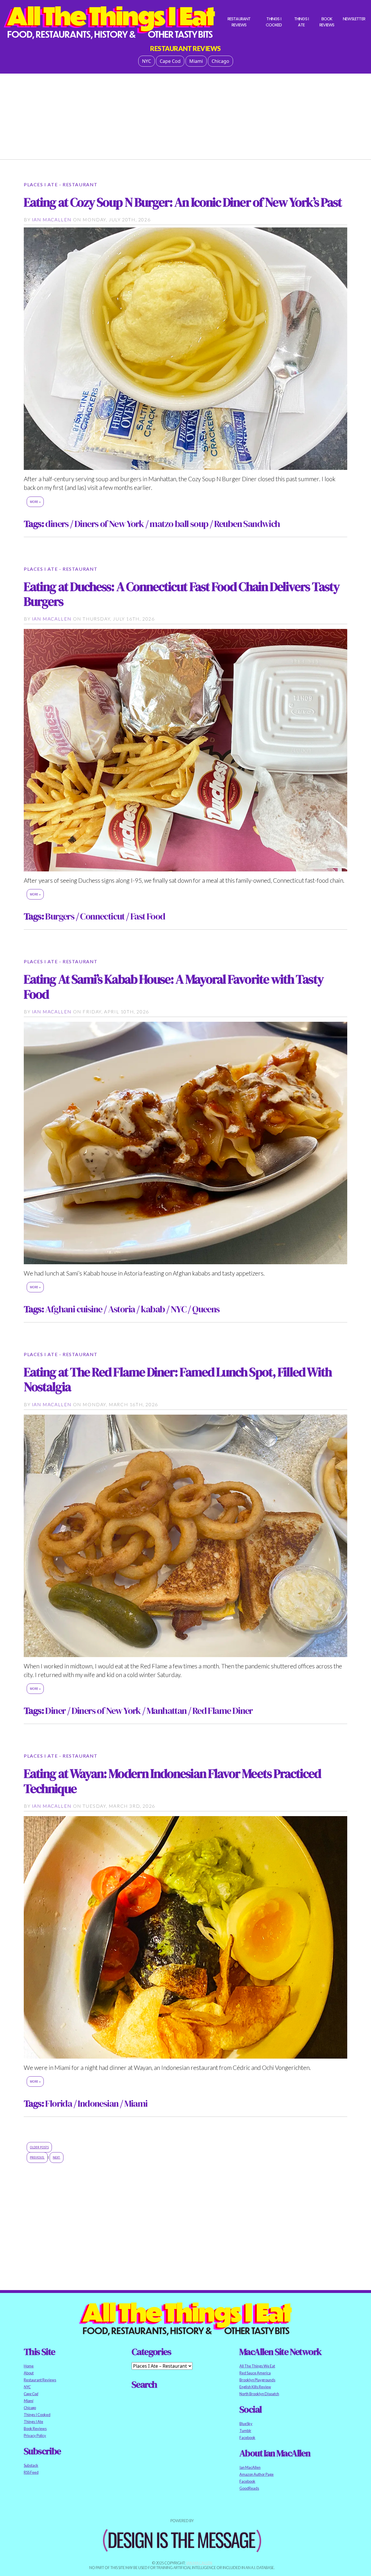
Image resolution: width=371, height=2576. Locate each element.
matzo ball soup (179, 524)
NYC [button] (147, 61)
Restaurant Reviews (239, 22)
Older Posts (39, 2147)
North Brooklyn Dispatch (259, 2394)
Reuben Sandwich (247, 524)
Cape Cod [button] (170, 61)
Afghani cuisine (74, 1309)
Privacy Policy (35, 2435)
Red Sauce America (255, 2373)
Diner (55, 1711)
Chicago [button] (220, 61)
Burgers (60, 916)
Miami (136, 2104)
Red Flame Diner (223, 1711)
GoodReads (249, 2488)
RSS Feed (31, 2472)
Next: (57, 2158)
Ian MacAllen (52, 219)
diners (57, 524)
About (29, 2373)
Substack (31, 2465)
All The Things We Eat (257, 2366)
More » (35, 502)
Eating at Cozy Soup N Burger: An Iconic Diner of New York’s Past (183, 202)
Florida (59, 2104)
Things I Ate (302, 22)
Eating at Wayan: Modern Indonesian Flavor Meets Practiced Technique (172, 1781)
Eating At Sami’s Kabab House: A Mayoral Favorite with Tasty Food (174, 986)
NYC (179, 1309)
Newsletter (354, 19)
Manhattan (167, 1711)
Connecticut (102, 916)
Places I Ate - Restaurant (61, 184)
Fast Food (148, 916)
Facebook (247, 2438)
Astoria (122, 1309)
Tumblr (245, 2431)
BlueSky (246, 2424)
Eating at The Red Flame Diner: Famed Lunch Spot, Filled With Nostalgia (178, 1379)
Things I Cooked (274, 22)
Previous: (37, 2158)
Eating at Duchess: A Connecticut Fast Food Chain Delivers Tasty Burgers (182, 594)
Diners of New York (109, 524)
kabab (153, 1309)
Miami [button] (196, 61)
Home (29, 2366)
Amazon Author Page (257, 2474)
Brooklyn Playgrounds (257, 2380)
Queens (206, 1309)
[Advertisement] (185, 114)
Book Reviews (327, 22)
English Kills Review (255, 2387)
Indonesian (98, 2104)
